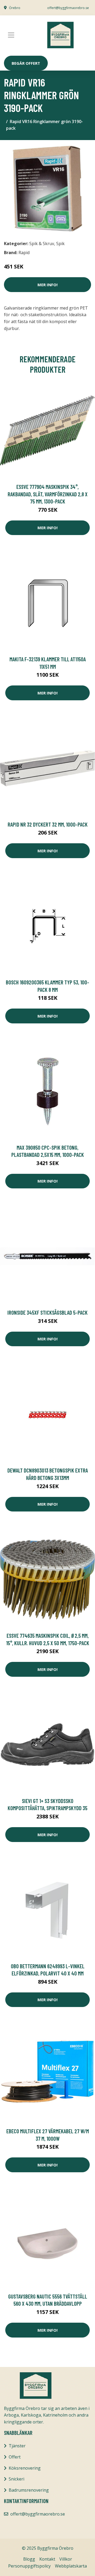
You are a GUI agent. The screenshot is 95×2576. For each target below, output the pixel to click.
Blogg (29, 2559)
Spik (60, 244)
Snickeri (16, 2479)
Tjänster (17, 2446)
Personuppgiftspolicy (29, 2566)
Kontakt (47, 2559)
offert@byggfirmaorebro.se (68, 8)
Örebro (15, 8)
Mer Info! (47, 285)
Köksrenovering (25, 2468)
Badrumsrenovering (29, 2490)
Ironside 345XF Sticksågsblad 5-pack (47, 1312)
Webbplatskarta (71, 2566)
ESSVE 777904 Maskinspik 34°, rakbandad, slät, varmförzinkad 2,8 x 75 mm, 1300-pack (48, 494)
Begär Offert (26, 63)
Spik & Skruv (42, 244)
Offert (15, 2457)
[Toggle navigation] (11, 35)
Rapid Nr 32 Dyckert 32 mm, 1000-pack (48, 824)
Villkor (66, 2559)
